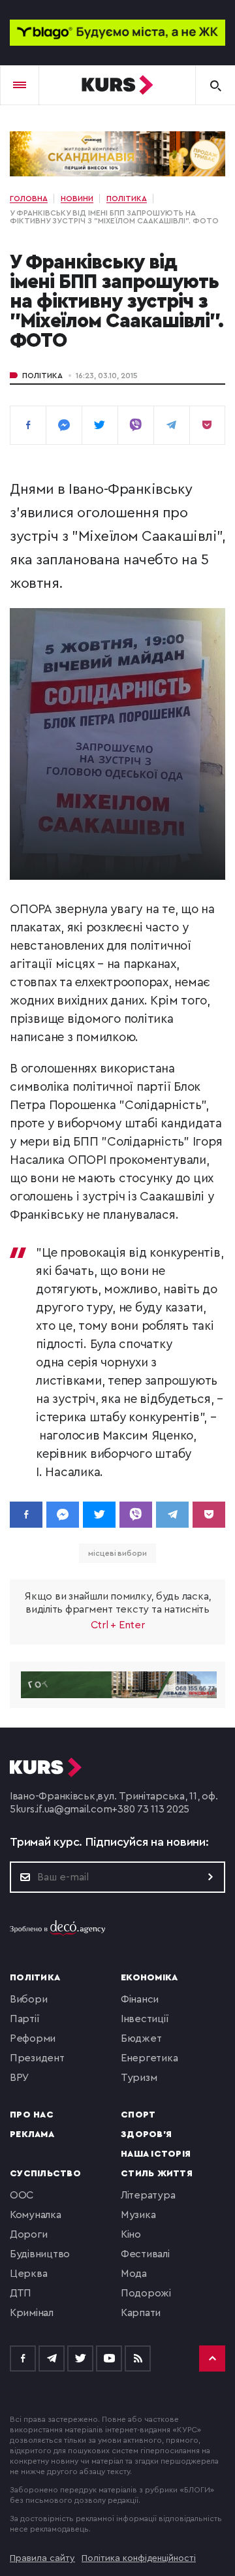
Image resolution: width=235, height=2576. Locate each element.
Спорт (138, 2115)
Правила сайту (42, 2558)
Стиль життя (157, 2174)
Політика (42, 376)
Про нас (32, 2115)
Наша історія (156, 2154)
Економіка (149, 1978)
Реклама (32, 2134)
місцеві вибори (117, 1553)
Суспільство (45, 2174)
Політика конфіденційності (139, 2558)
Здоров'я (146, 2134)
